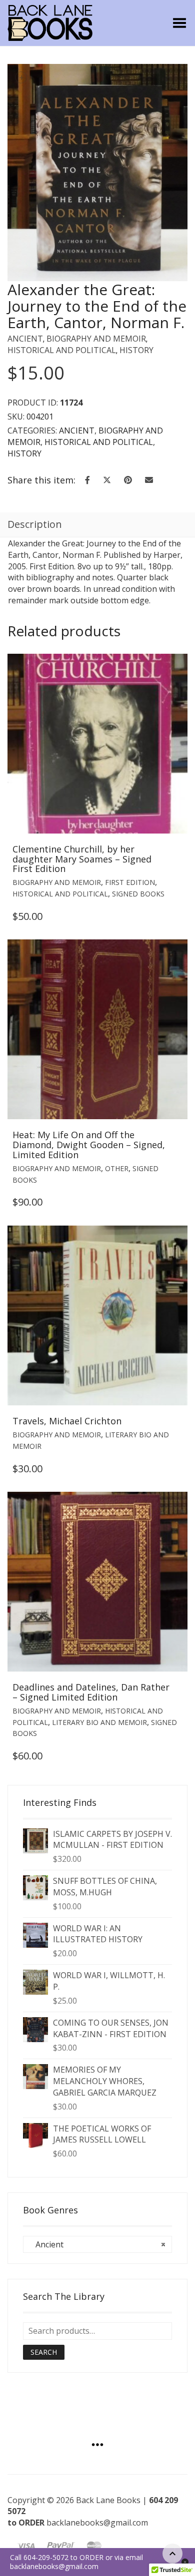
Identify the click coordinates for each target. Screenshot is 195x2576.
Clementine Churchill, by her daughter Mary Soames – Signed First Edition (82, 859)
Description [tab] (35, 524)
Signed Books (138, 894)
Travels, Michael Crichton (67, 1421)
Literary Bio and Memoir (99, 1722)
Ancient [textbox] (97, 2244)
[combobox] (97, 2244)
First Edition (130, 882)
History (136, 350)
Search (44, 2352)
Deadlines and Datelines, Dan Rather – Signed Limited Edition (91, 1692)
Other (117, 1168)
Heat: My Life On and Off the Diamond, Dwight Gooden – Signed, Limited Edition (89, 1145)
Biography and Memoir (96, 339)
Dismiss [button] (185, 2562)
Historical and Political (62, 350)
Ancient (25, 339)
